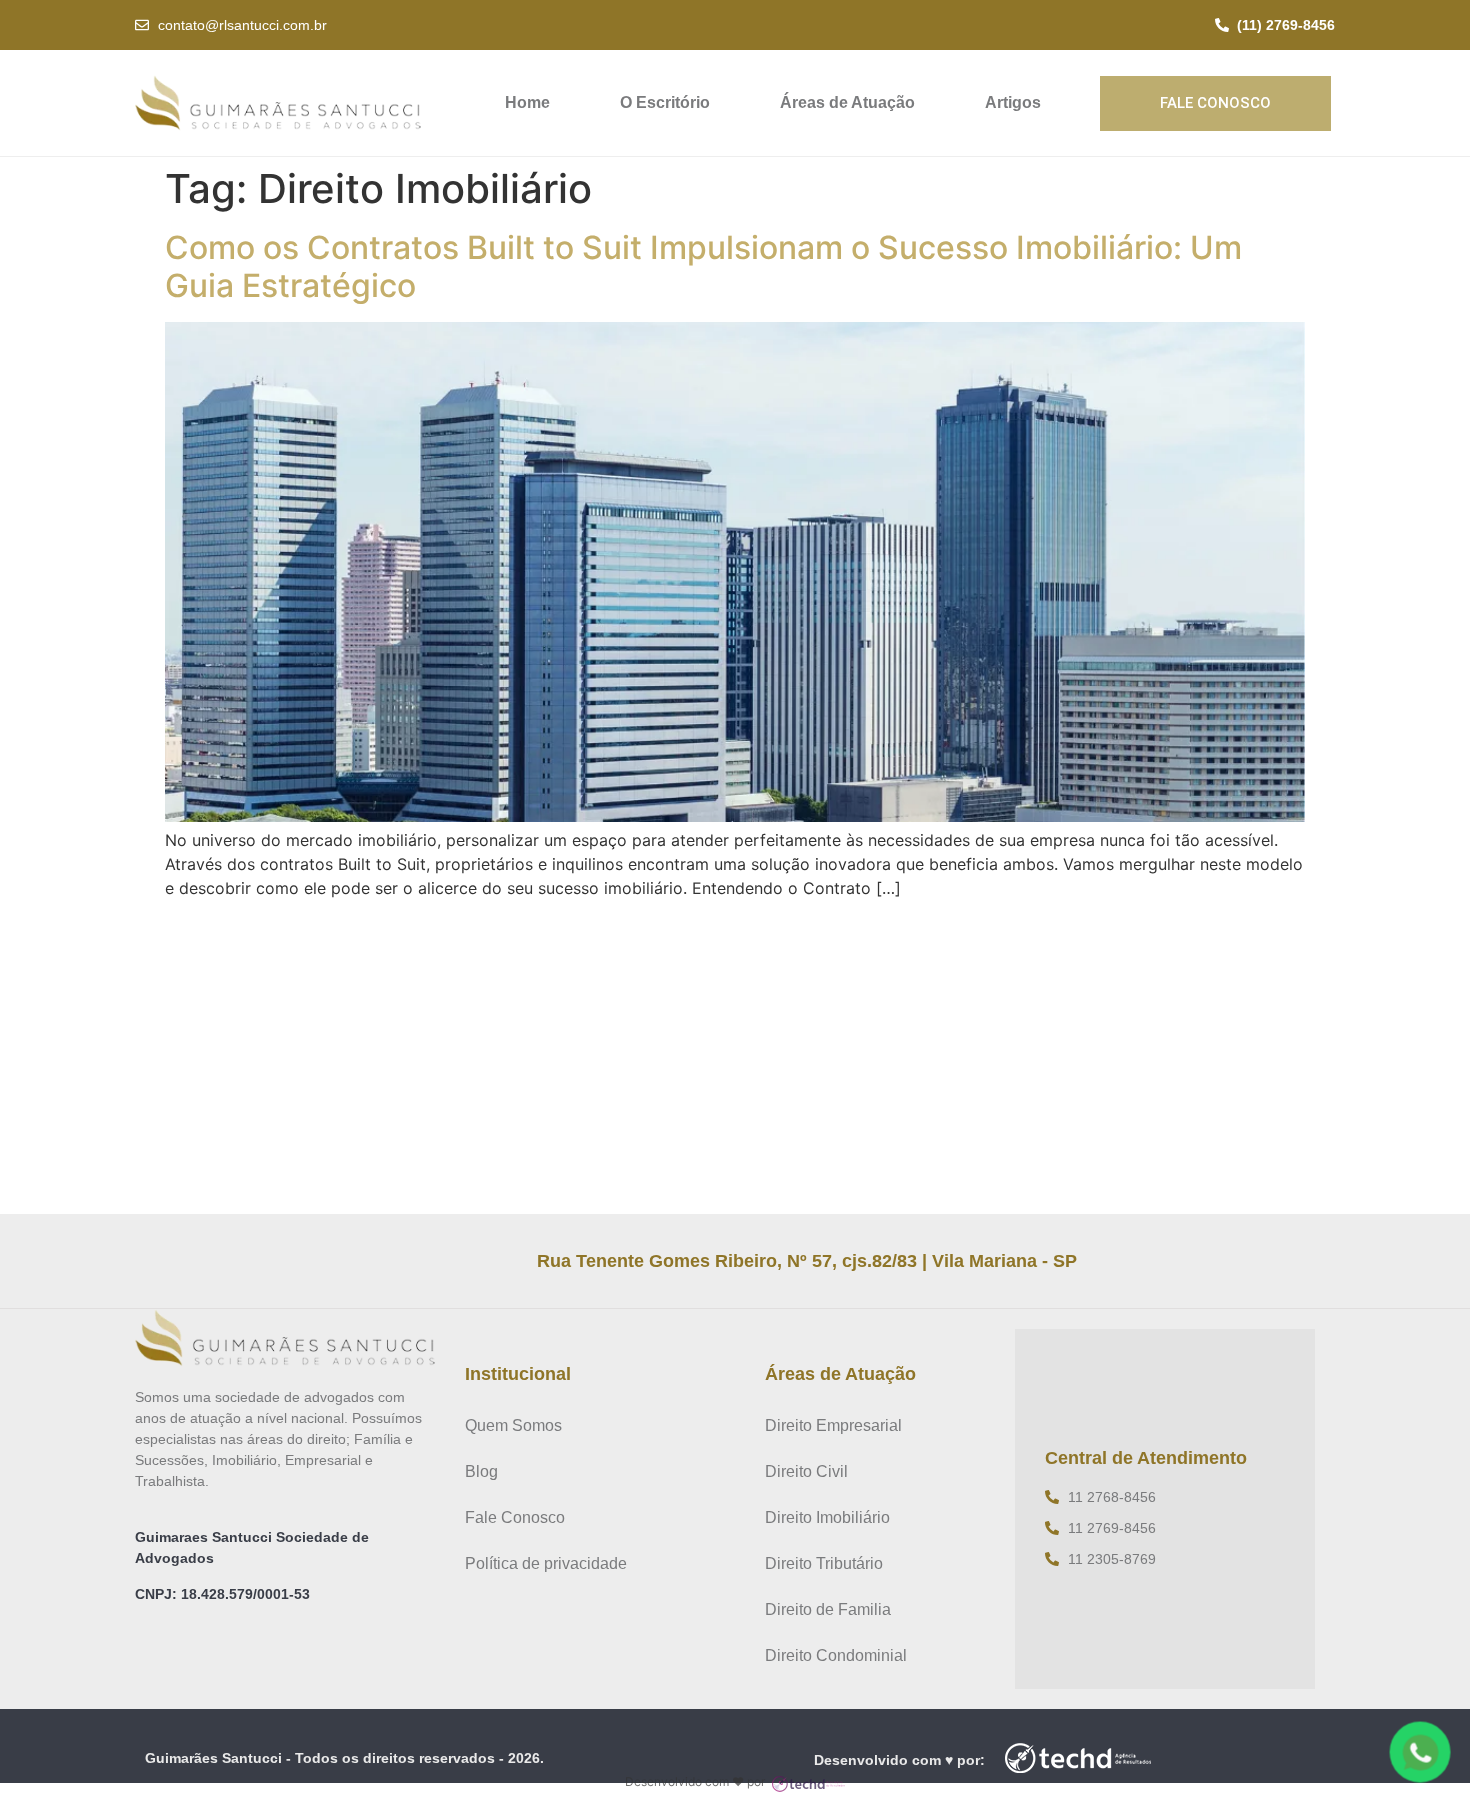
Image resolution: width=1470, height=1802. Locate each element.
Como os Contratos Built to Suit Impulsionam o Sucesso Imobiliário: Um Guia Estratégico (703, 266)
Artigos (1013, 102)
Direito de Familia (828, 1609)
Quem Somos (513, 1425)
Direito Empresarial (833, 1425)
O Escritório (665, 102)
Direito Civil (806, 1471)
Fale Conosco (515, 1517)
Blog (481, 1471)
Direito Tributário (824, 1563)
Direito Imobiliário (827, 1517)
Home (527, 102)
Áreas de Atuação (847, 102)
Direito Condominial (836, 1655)
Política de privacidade (546, 1563)
